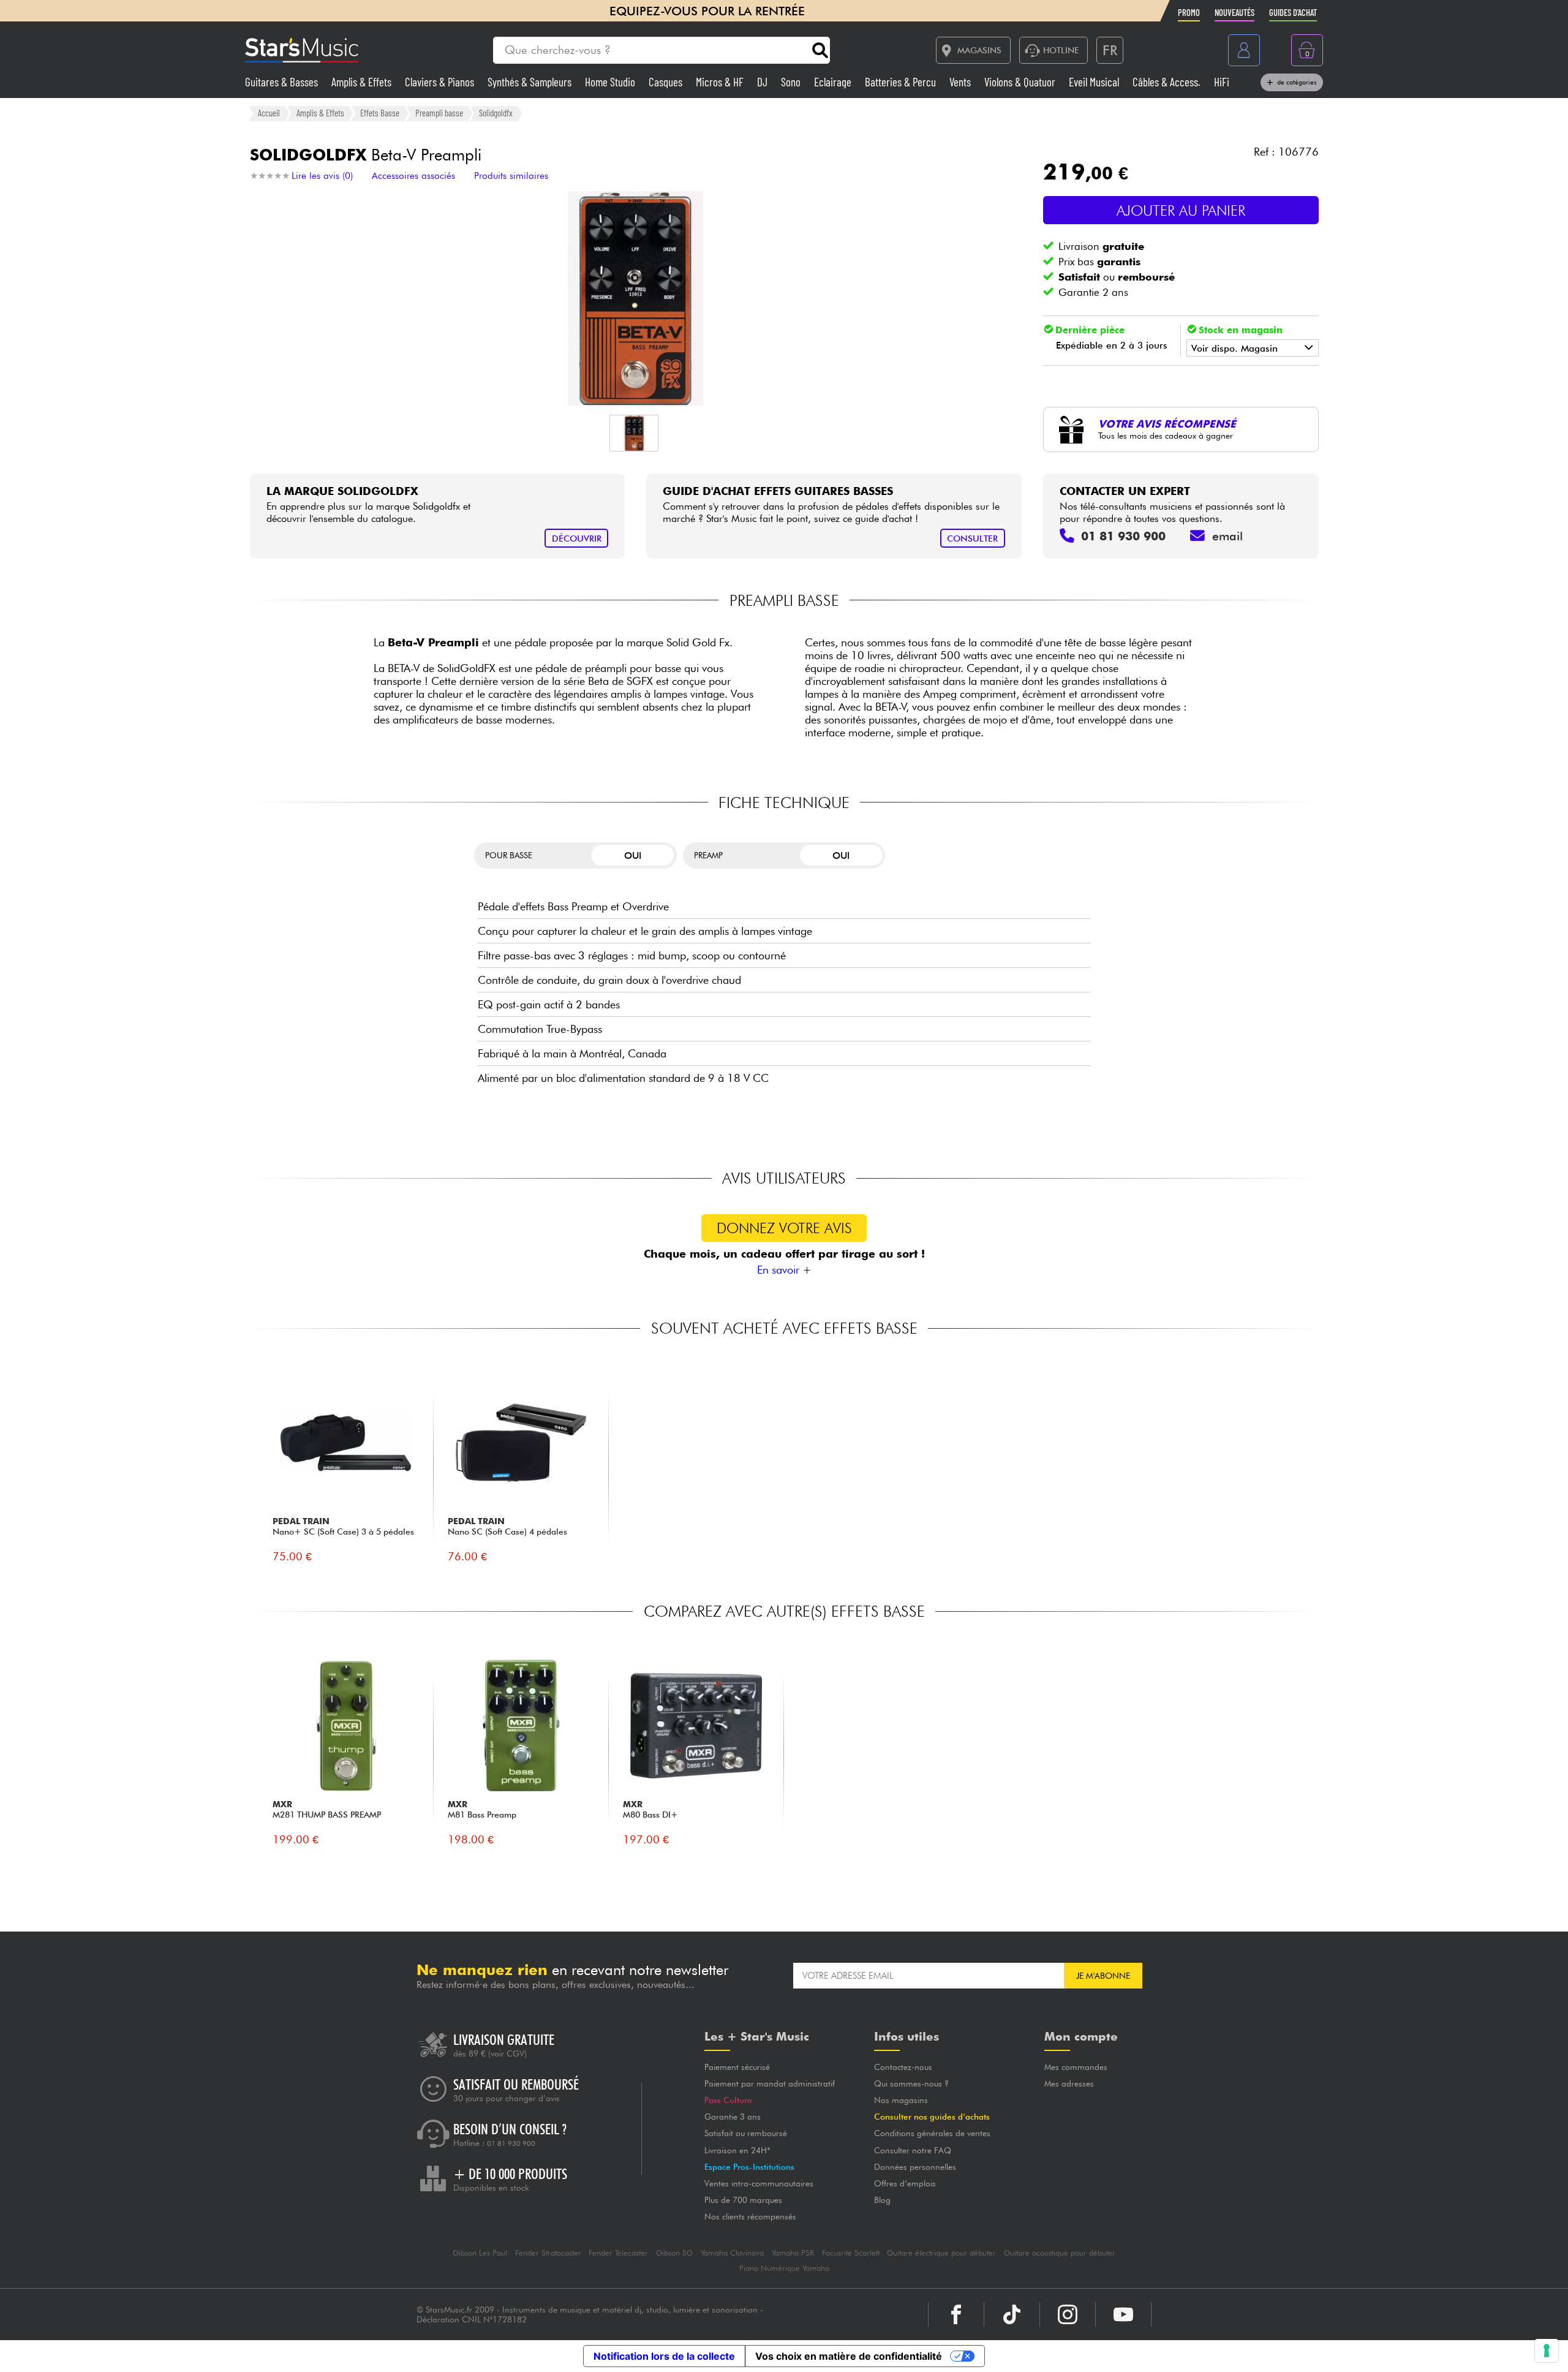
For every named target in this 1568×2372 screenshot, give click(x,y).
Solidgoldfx (496, 113)
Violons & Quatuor (1021, 82)
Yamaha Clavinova (732, 2253)
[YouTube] (1123, 2314)
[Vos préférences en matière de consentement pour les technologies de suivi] (1547, 2351)
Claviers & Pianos (441, 82)
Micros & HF (721, 82)
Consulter (972, 538)
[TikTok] (1012, 2314)
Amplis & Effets (363, 82)
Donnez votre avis (784, 1228)
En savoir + (784, 1270)
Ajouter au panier (1181, 210)
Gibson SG (674, 2253)
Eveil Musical (1095, 82)
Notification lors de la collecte (664, 2356)
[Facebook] (956, 2314)
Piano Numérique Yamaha (784, 2268)
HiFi (1222, 82)
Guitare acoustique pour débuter (1060, 2253)
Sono (792, 82)
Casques (667, 82)
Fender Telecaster (618, 2253)
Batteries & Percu (902, 82)
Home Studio (611, 82)
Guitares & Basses (283, 82)
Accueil (269, 113)
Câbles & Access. (1168, 82)
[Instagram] (1068, 2314)
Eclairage (834, 82)
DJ (763, 82)
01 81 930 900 (511, 2143)
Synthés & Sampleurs (531, 82)
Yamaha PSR (793, 2253)
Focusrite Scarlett (851, 2253)
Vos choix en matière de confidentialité (849, 2356)
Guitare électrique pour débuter (941, 2253)
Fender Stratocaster (548, 2253)
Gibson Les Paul (480, 2253)
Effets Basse (380, 113)
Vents (961, 82)
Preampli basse (439, 113)
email (1227, 536)
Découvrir (577, 538)
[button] (634, 433)
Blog (882, 2200)
